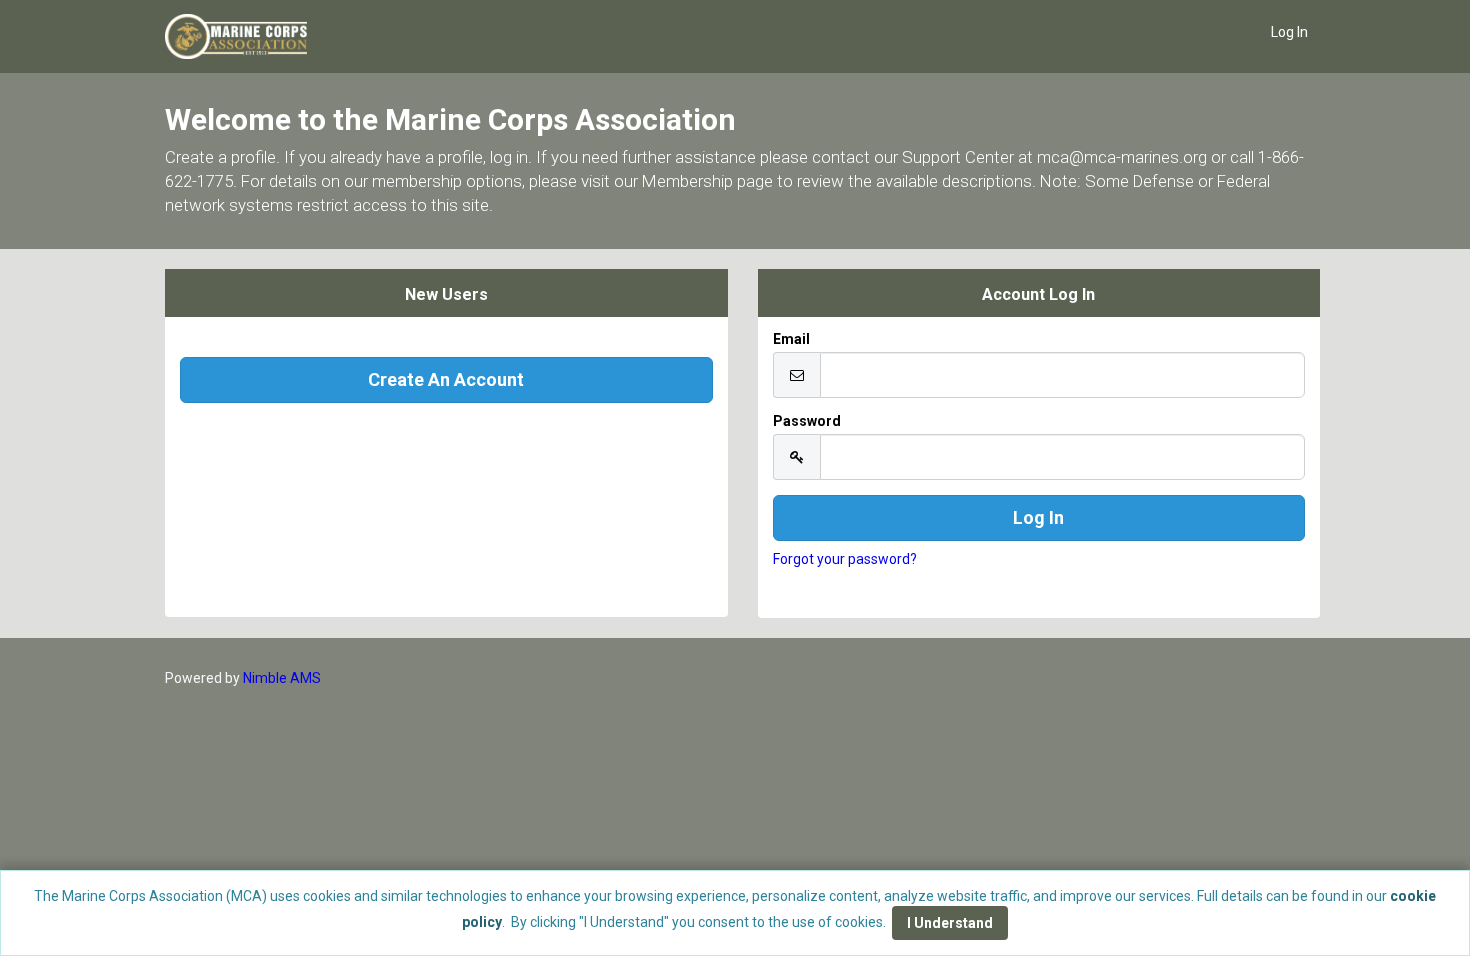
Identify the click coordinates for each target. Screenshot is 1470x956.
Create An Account (446, 379)
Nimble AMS (282, 678)
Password (807, 421)
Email (791, 339)
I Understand (950, 923)
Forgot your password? (845, 559)
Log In (1289, 32)
